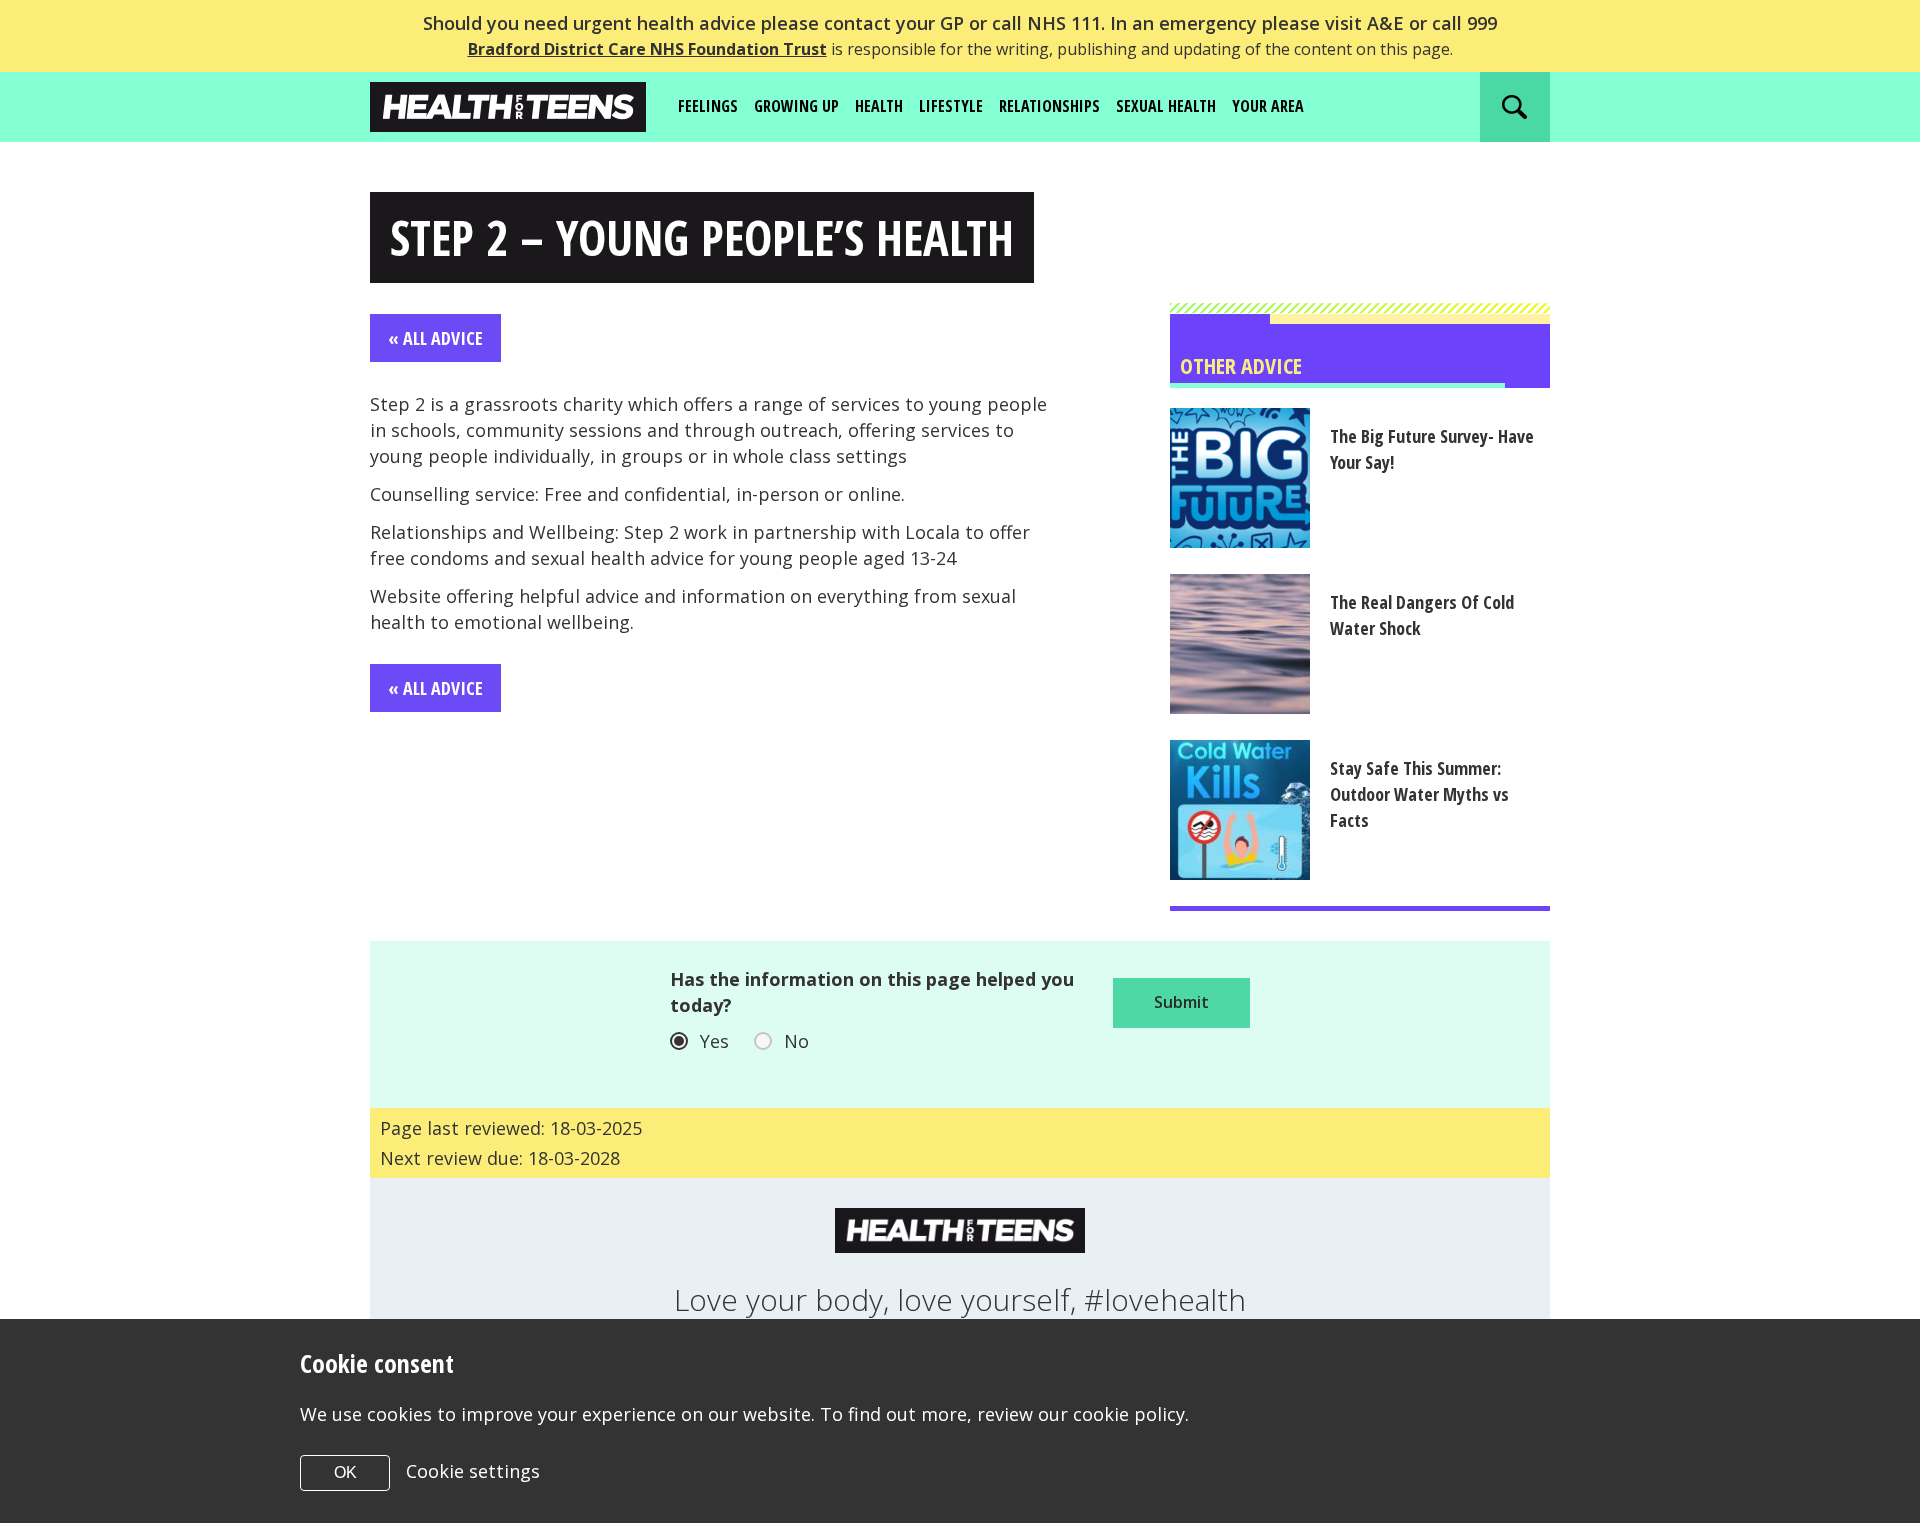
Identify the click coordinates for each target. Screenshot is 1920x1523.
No (796, 1041)
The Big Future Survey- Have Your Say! (1432, 449)
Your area (1268, 106)
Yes (714, 1041)
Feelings (708, 106)
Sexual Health (1166, 106)
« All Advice (435, 338)
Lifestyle (951, 106)
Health (879, 106)
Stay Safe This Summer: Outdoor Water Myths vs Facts (1419, 794)
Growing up (796, 106)
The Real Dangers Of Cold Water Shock (1422, 615)
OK (345, 1472)
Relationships (1049, 106)
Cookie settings (473, 1471)
